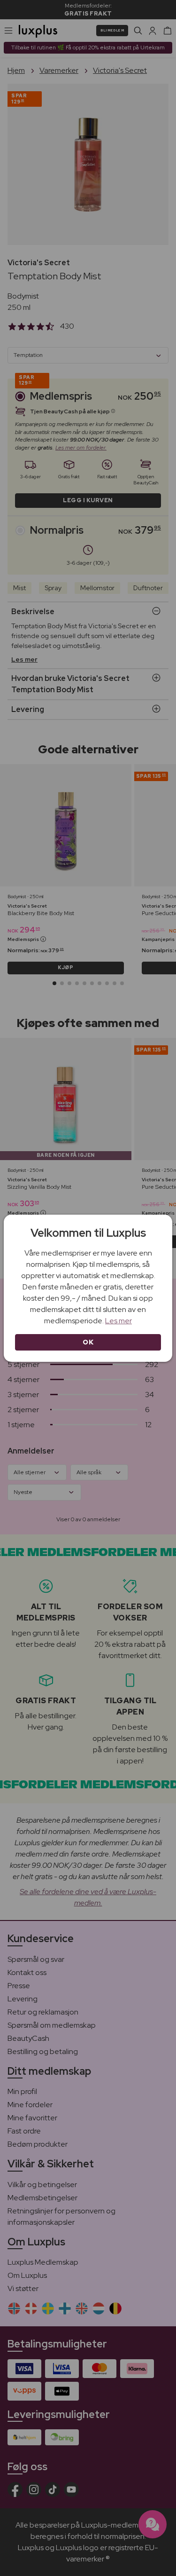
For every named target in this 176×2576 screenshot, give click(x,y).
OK (88, 1342)
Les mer (119, 1321)
